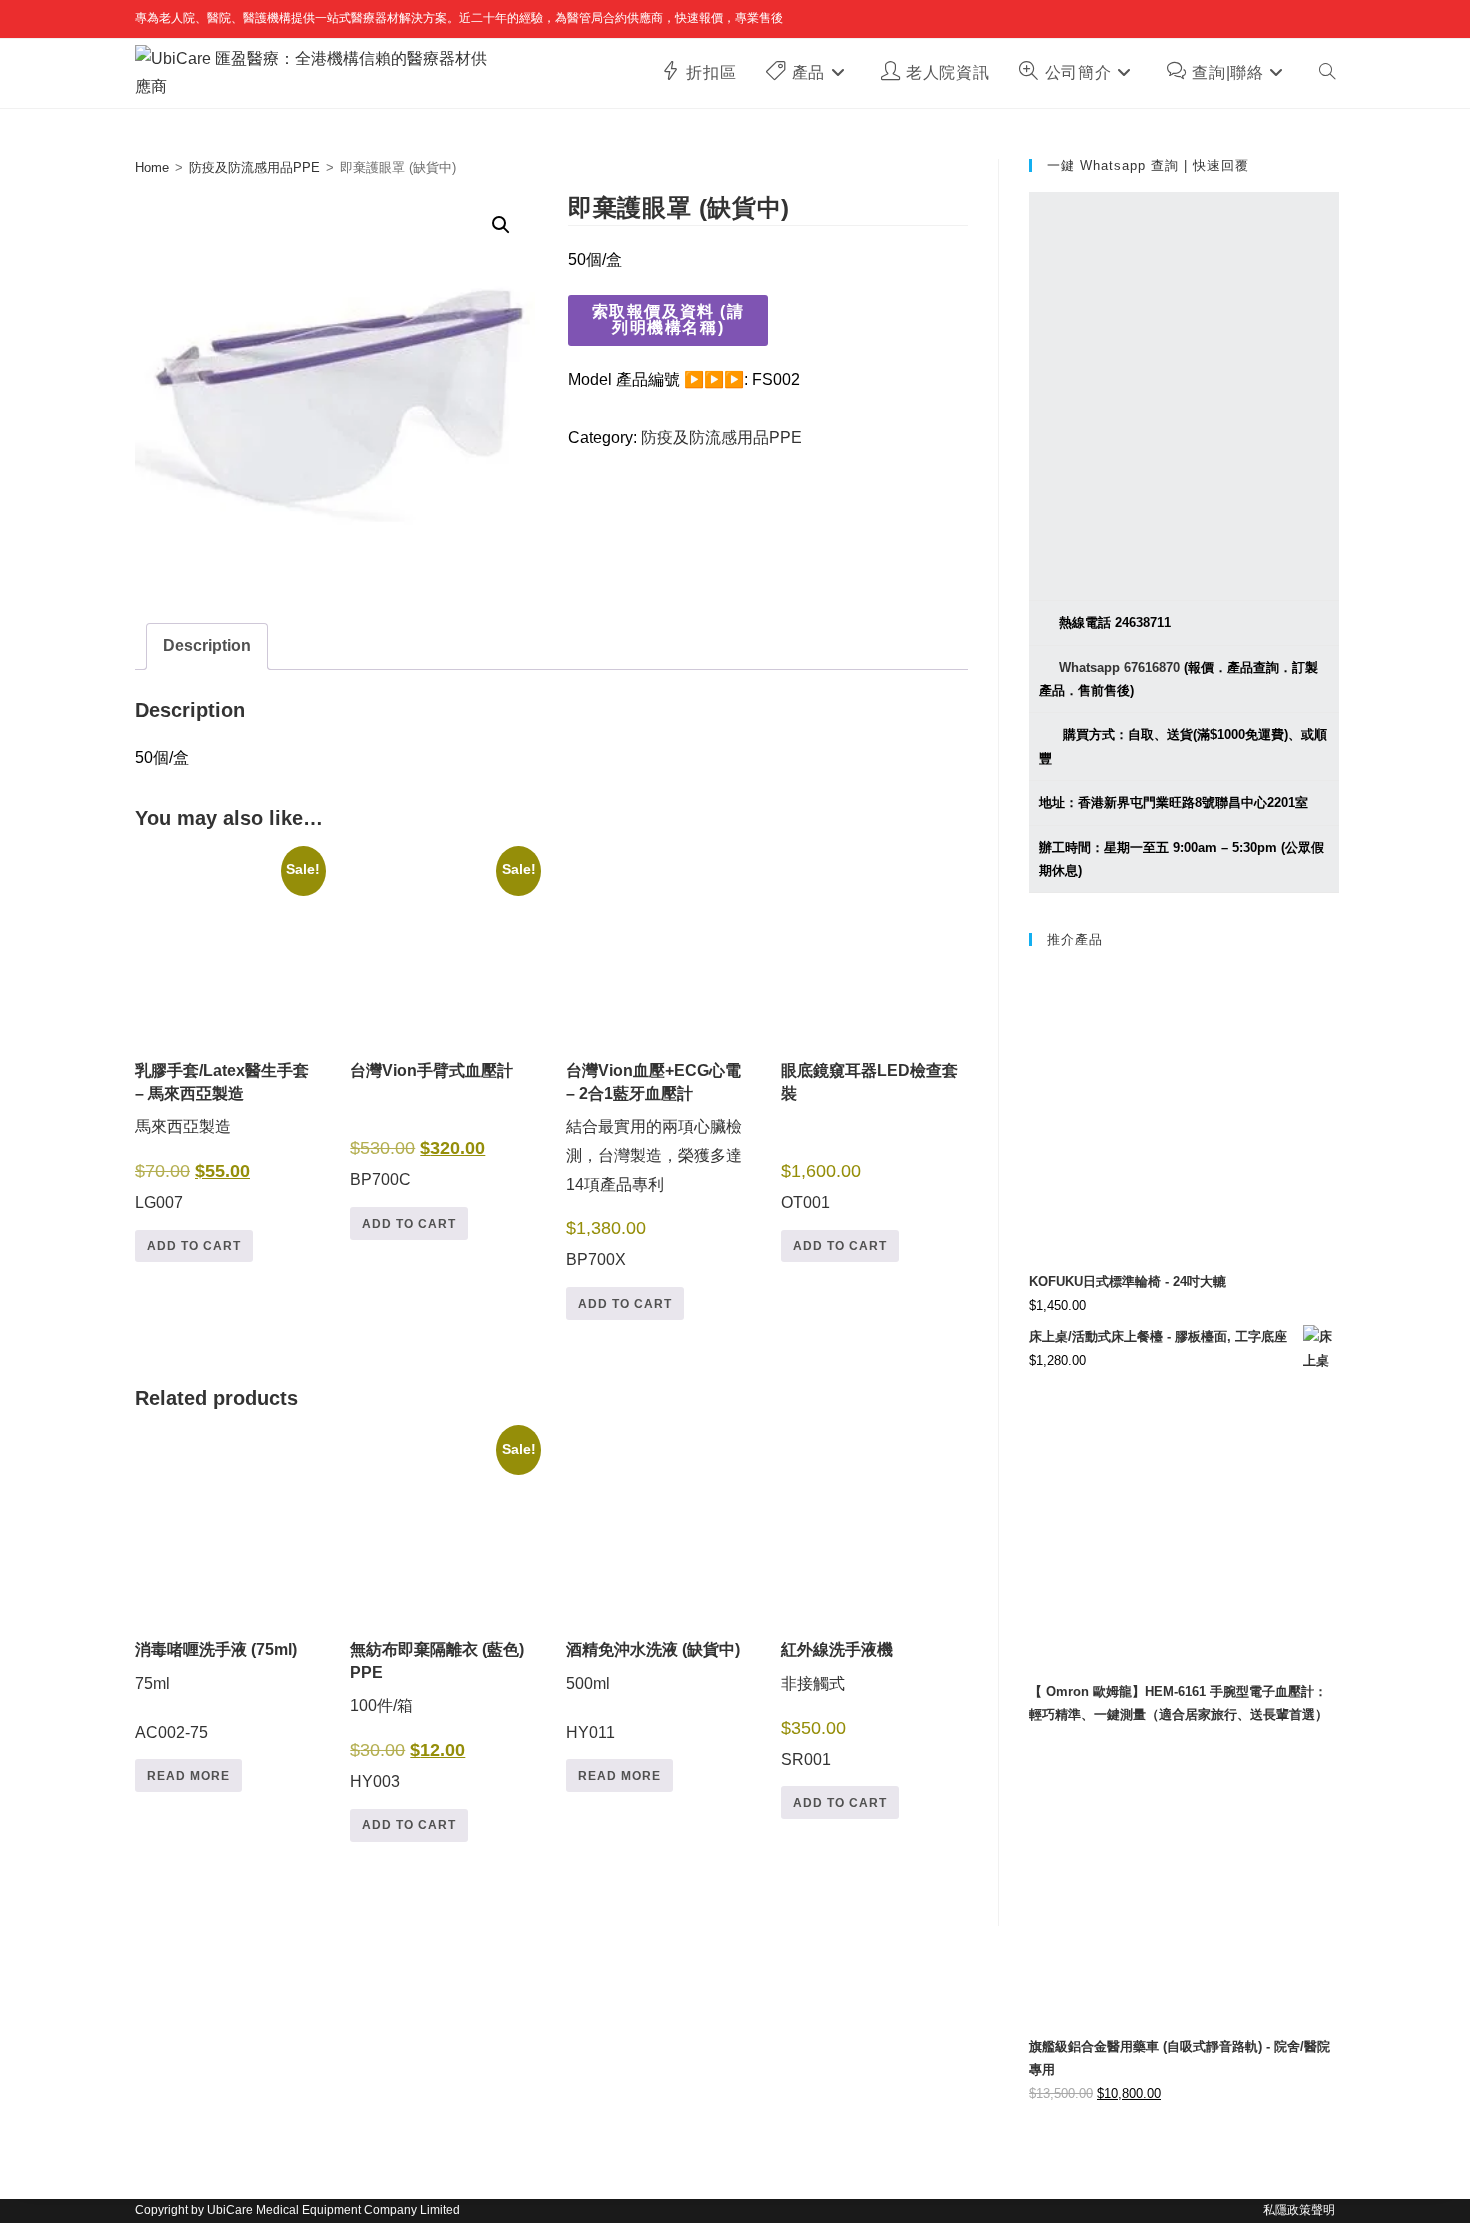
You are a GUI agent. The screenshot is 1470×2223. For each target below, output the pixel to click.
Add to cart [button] (194, 1246)
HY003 (442, 1619)
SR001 (837, 1704)
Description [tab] (207, 645)
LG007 (227, 1039)
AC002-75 (216, 1690)
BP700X (654, 1165)
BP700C (442, 1028)
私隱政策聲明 (1299, 2210)
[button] (501, 225)
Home (152, 167)
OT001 (869, 1136)
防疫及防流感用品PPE (254, 167)
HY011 (653, 1690)
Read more (188, 1776)
